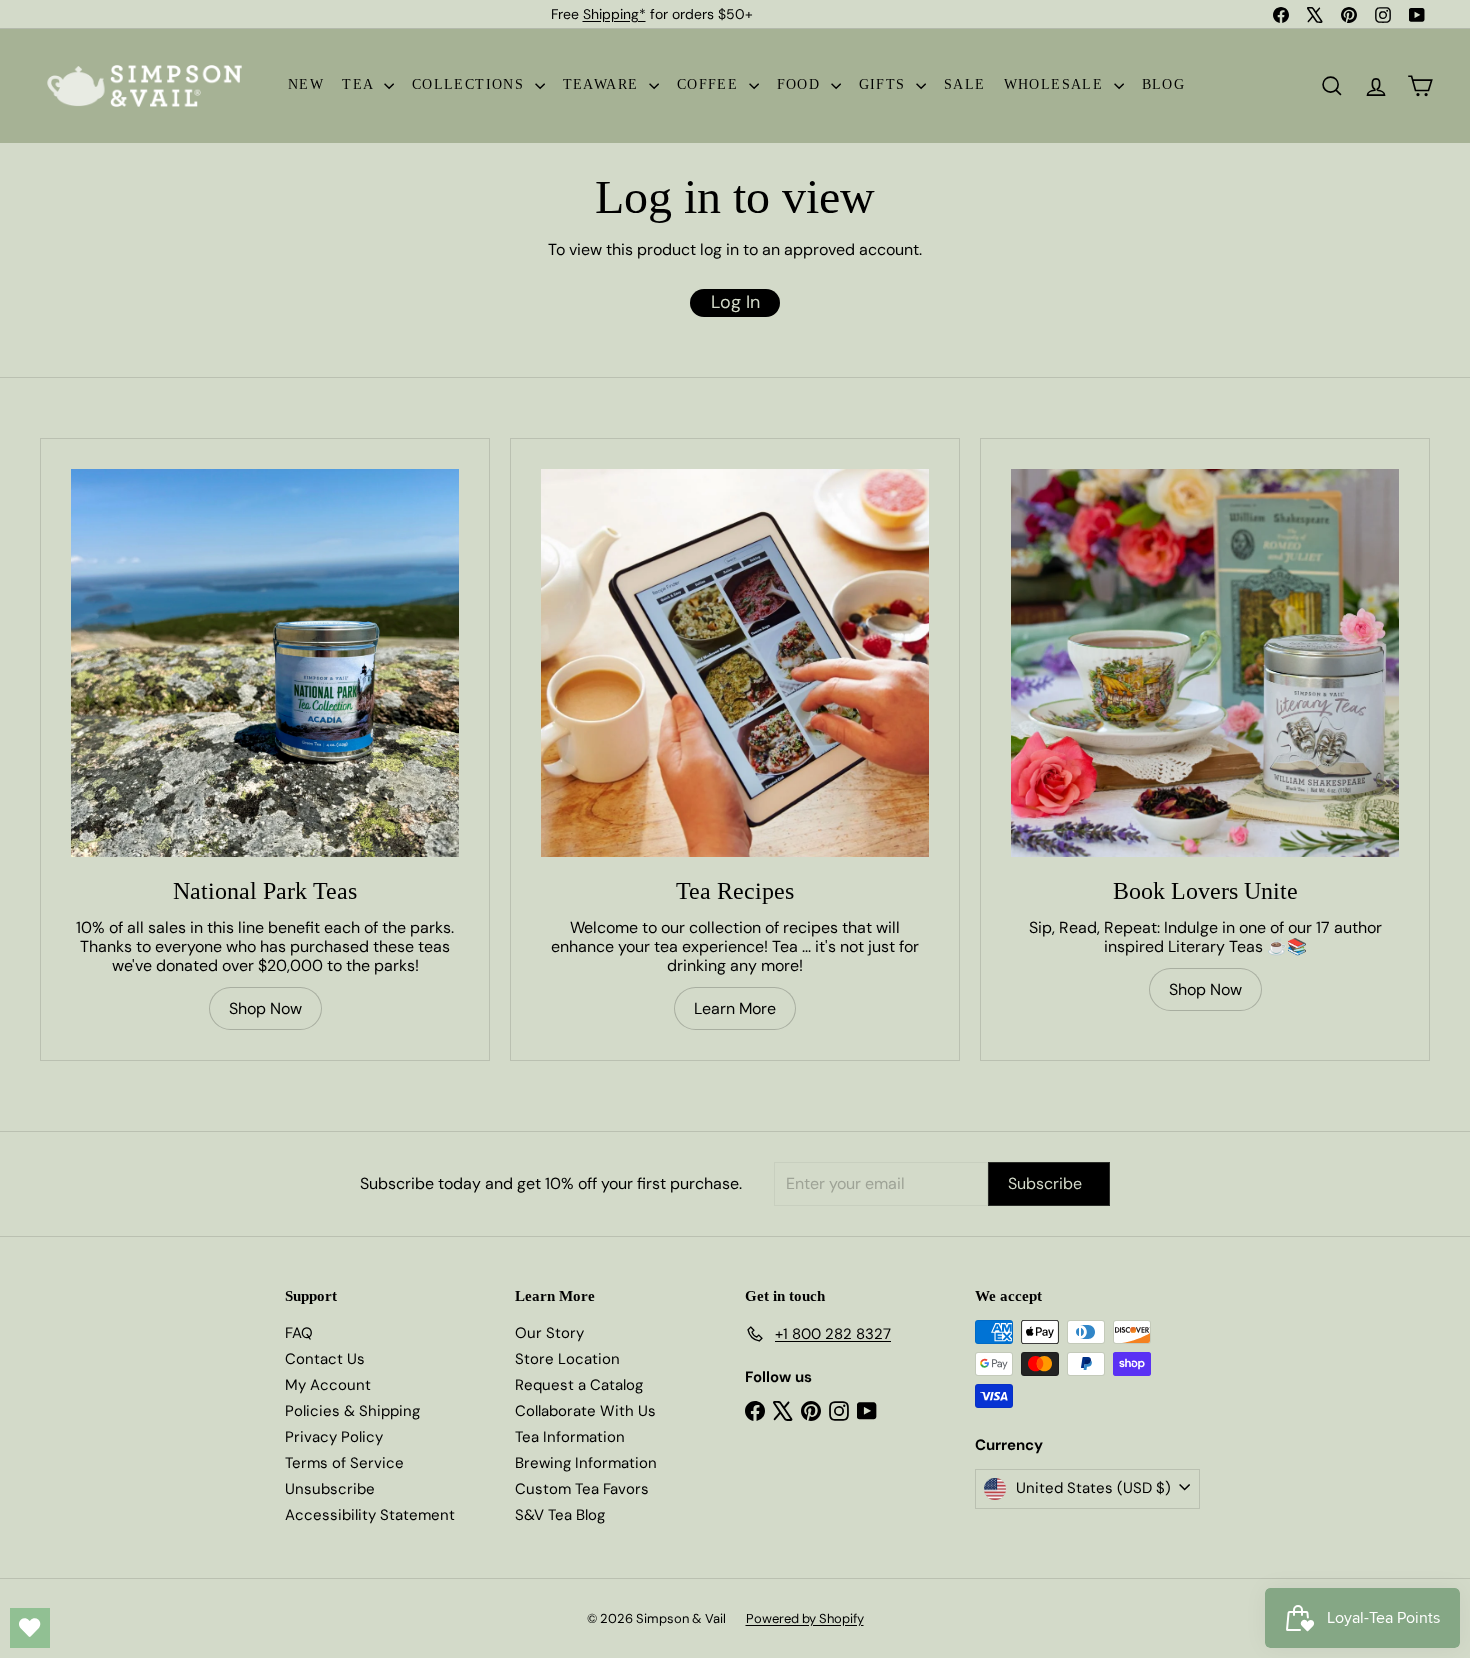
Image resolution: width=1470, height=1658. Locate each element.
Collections (471, 84)
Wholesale (1056, 84)
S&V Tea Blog (560, 1515)
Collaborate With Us (585, 1411)
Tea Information (570, 1437)
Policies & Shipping (352, 1411)
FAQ (299, 1333)
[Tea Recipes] (735, 663)
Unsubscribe (330, 1489)
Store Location (567, 1359)
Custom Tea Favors (582, 1489)
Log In (735, 302)
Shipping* (614, 14)
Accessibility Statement (370, 1515)
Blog (1164, 84)
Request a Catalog (579, 1385)
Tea (360, 84)
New (306, 84)
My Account (328, 1385)
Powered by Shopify (805, 1618)
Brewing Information (586, 1463)
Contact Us (325, 1359)
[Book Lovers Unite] (1205, 663)
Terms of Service (344, 1463)
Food (801, 84)
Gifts (885, 84)
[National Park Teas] (265, 663)
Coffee (710, 84)
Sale (965, 84)
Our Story (549, 1333)
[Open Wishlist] (30, 1628)
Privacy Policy (334, 1437)
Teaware (603, 84)
